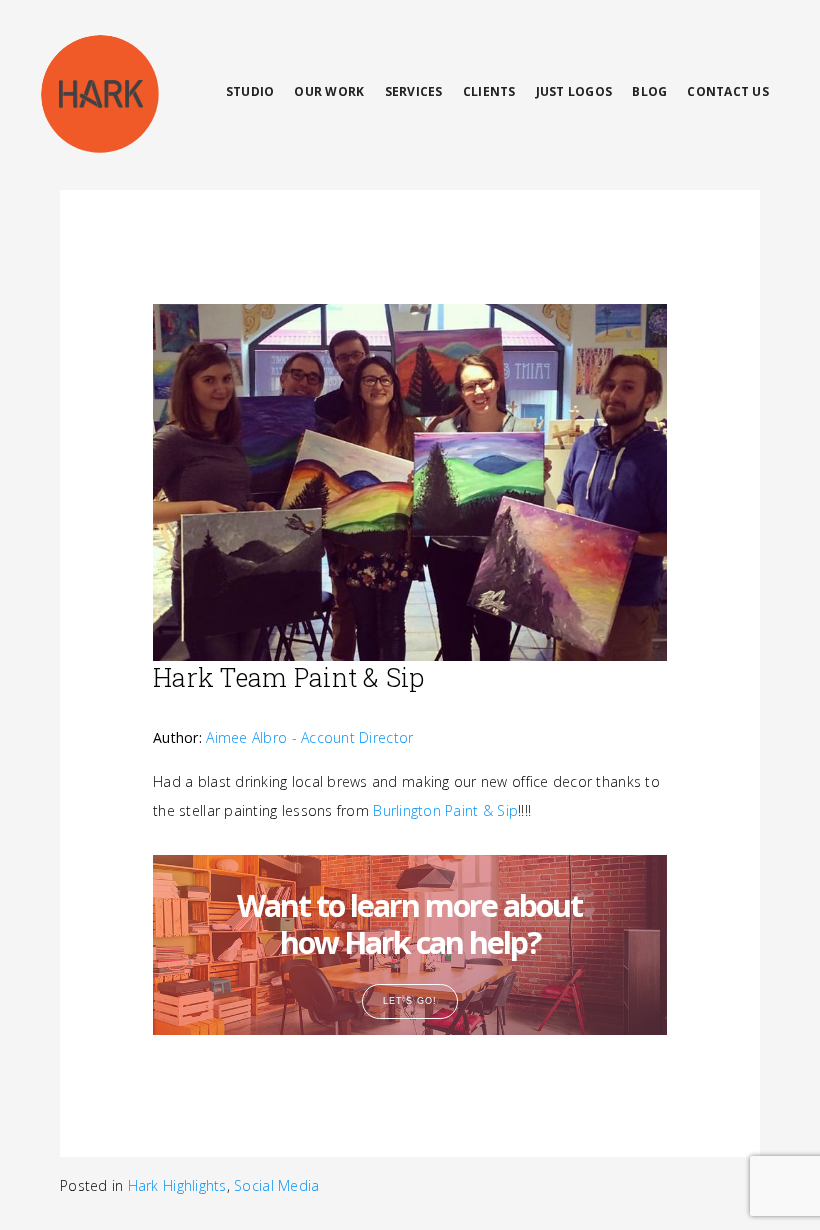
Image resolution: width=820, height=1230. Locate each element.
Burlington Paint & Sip (445, 810)
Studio (250, 91)
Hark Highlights (177, 1185)
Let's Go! (410, 1001)
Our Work (329, 91)
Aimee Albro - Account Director (309, 737)
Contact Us (728, 91)
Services (414, 91)
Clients (489, 91)
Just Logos (574, 91)
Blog (649, 91)
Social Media (276, 1185)
